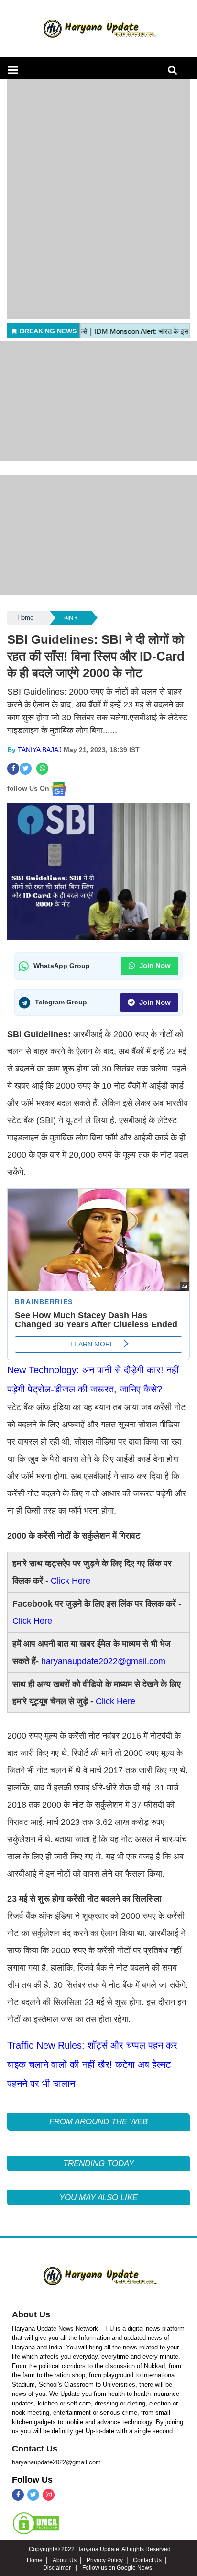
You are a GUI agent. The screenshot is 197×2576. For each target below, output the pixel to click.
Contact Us (35, 2449)
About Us (31, 2314)
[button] (13, 70)
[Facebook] (18, 2495)
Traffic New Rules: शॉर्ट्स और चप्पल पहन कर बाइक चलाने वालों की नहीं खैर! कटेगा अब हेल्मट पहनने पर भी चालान (92, 2064)
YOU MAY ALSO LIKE (98, 2197)
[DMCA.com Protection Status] (36, 2523)
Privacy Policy (105, 2560)
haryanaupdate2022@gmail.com (103, 1661)
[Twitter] (33, 2495)
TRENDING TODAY (98, 2163)
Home (25, 618)
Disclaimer (58, 2568)
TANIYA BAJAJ (40, 750)
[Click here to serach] (175, 73)
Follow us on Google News (117, 2568)
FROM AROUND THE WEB (98, 2122)
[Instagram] (49, 2495)
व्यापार (71, 618)
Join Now (154, 965)
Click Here (71, 1581)
